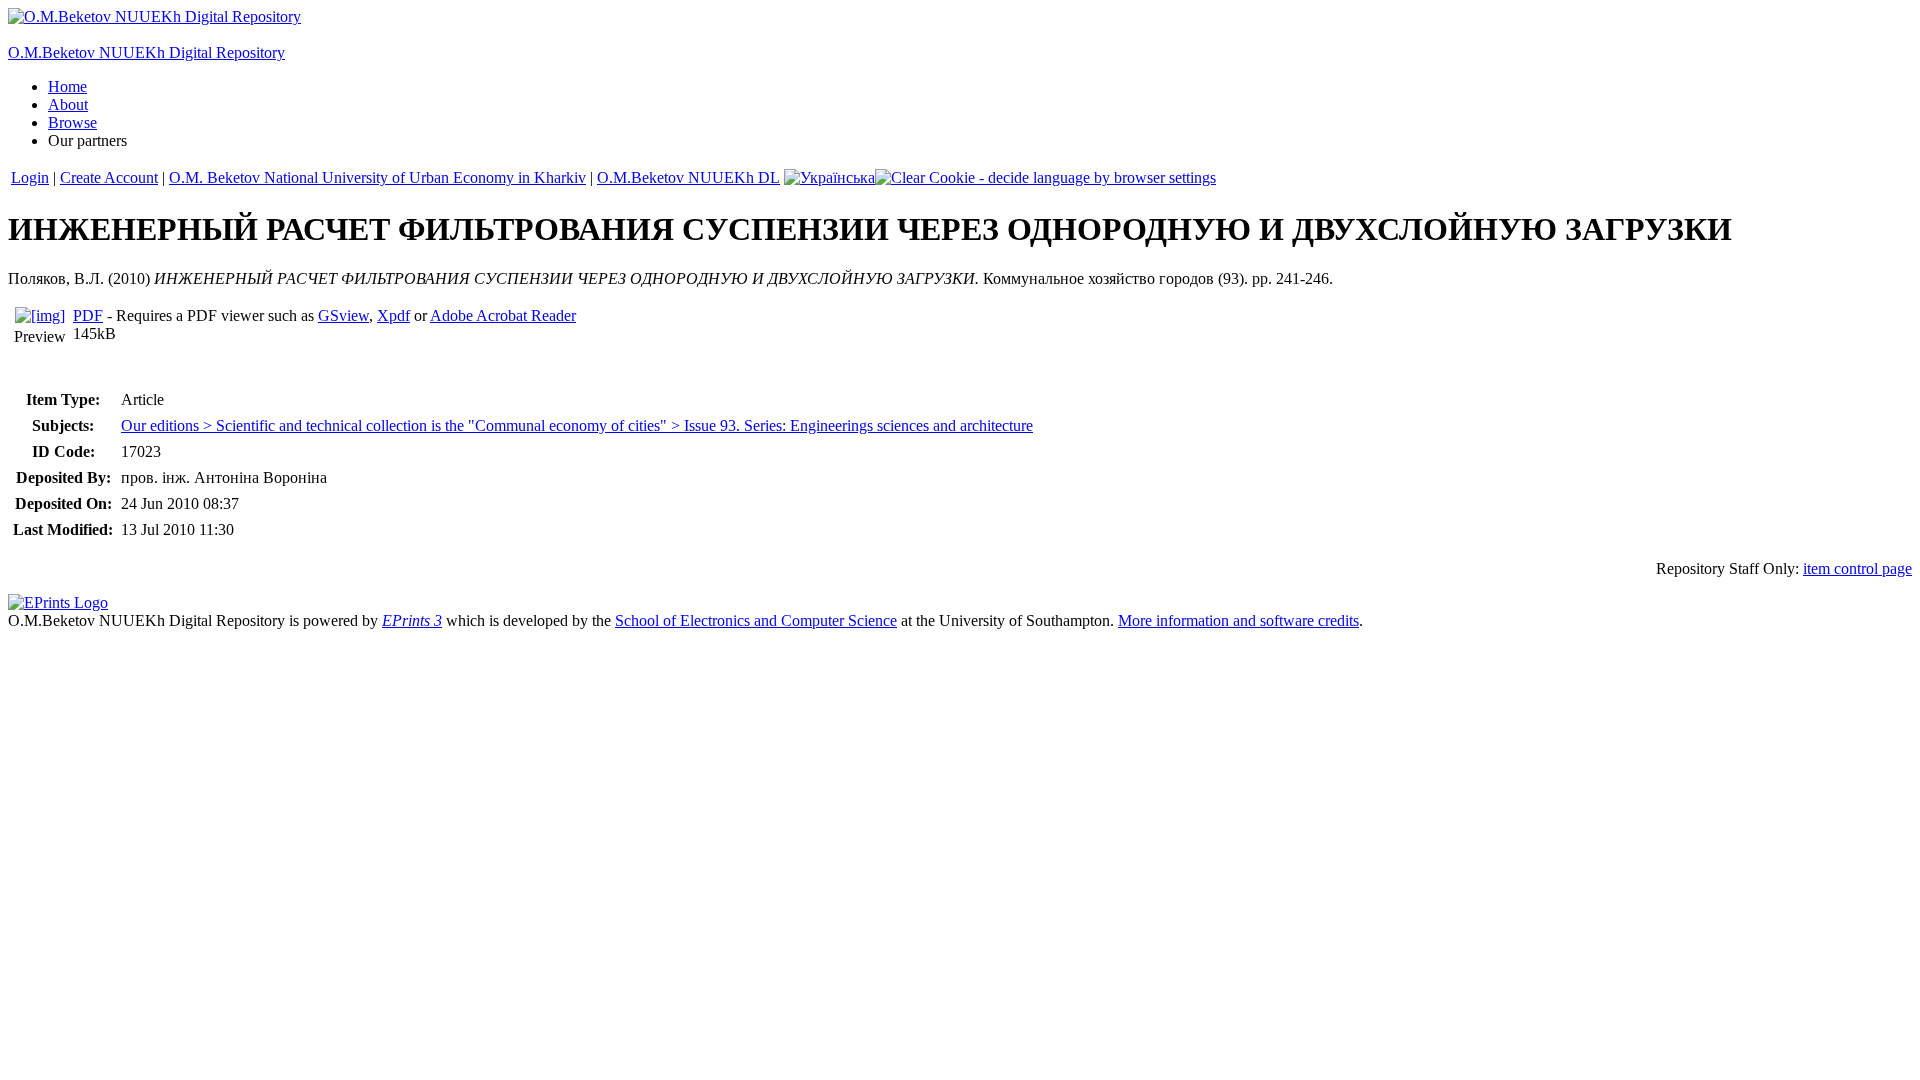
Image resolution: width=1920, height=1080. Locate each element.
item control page (1857, 568)
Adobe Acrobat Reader (503, 315)
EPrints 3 (412, 620)
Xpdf (393, 315)
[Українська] (829, 177)
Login (30, 177)
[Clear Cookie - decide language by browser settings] (1045, 177)
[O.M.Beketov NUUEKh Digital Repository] (154, 16)
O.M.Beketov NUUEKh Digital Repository (146, 52)
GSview (343, 315)
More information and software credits (1238, 620)
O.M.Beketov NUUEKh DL (688, 177)
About (68, 104)
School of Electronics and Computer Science (756, 620)
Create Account (109, 177)
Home (67, 86)
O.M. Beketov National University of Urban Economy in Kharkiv (377, 177)
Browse (72, 122)
